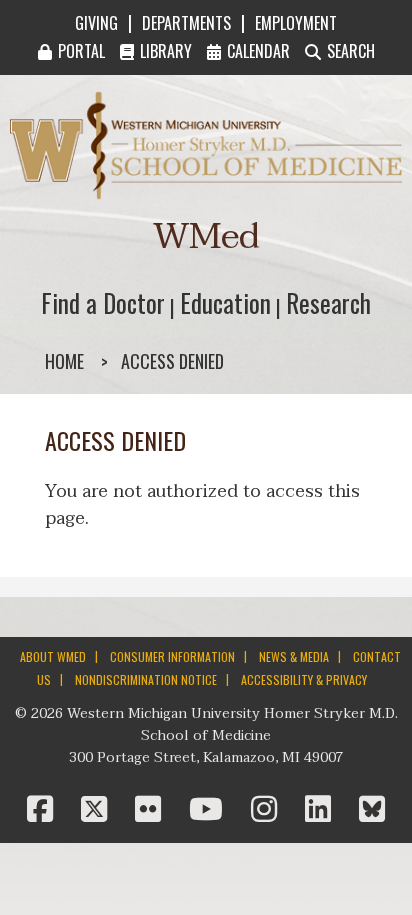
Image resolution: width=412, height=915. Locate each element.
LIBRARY (166, 51)
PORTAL (81, 51)
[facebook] (44, 810)
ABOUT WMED (53, 656)
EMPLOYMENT (296, 23)
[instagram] (268, 810)
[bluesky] (372, 810)
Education (225, 302)
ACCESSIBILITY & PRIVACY (304, 679)
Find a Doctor (103, 302)
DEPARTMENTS (186, 23)
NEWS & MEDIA (294, 656)
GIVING (96, 23)
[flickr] (152, 810)
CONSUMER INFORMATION (172, 656)
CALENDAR (258, 51)
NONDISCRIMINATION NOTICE (146, 679)
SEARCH (351, 51)
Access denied (172, 361)
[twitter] (98, 810)
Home (64, 361)
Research (328, 302)
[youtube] (210, 810)
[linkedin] (322, 810)
